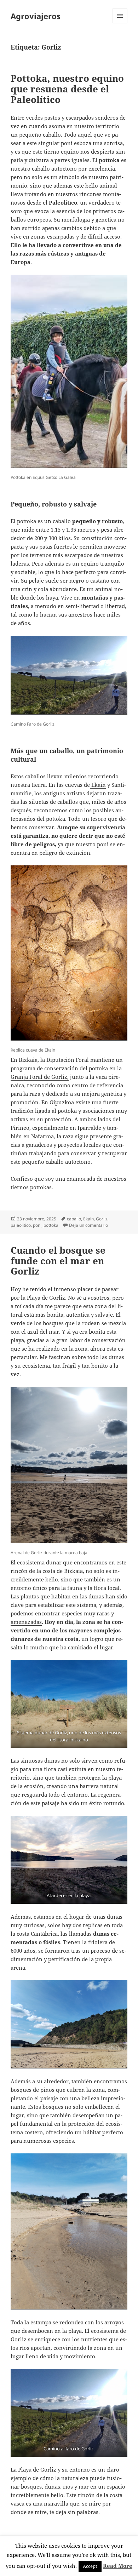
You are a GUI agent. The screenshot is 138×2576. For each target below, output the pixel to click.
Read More (118, 2566)
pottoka (51, 1225)
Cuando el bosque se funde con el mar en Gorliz (58, 1261)
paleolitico (21, 1225)
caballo (74, 1219)
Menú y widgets (120, 23)
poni (37, 1225)
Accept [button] (90, 2566)
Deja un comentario (88, 1225)
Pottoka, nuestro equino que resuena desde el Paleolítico (67, 89)
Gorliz (102, 1219)
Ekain (98, 785)
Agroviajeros (36, 16)
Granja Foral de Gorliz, (40, 1077)
